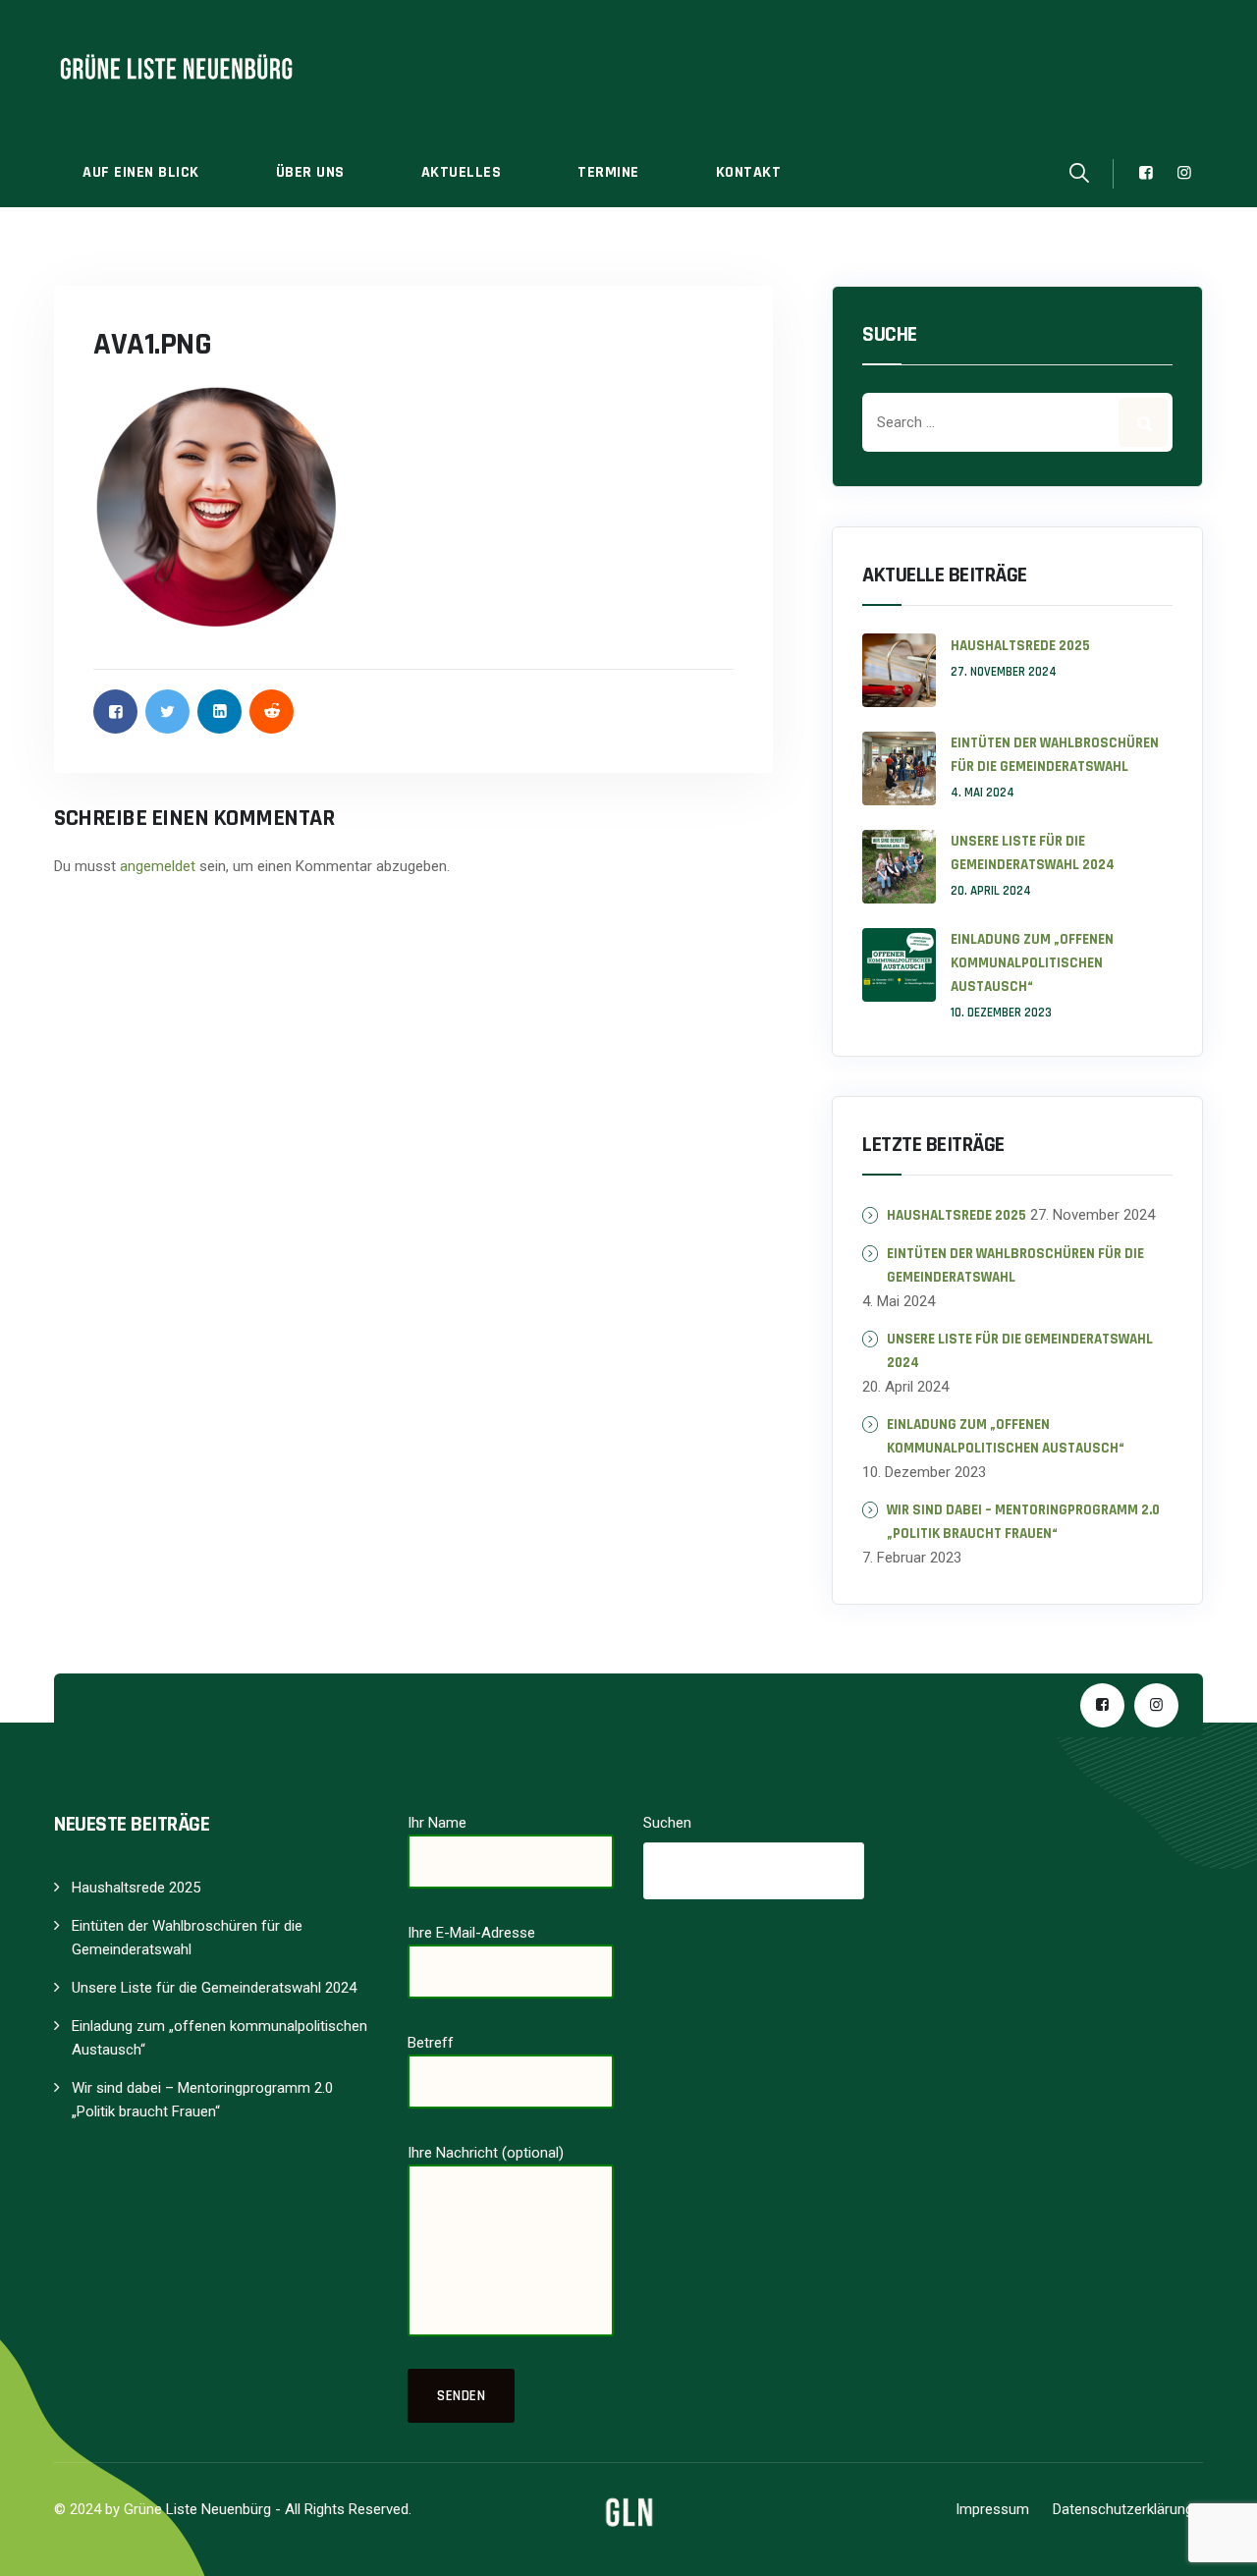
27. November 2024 (1004, 672)
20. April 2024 (991, 891)
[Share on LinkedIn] (219, 712)
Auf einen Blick (141, 172)
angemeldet (158, 866)
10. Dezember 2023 (1001, 1013)
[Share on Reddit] (272, 712)
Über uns (310, 172)
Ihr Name (437, 1823)
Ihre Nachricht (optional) (486, 2153)
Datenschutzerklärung (1123, 2509)
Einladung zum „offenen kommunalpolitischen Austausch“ (1032, 963)
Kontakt (749, 172)
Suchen (667, 1823)
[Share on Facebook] (115, 712)
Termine (608, 172)
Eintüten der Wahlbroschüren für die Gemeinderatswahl (1055, 755)
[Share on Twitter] (167, 712)
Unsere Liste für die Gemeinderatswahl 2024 (1033, 853)
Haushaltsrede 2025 (1020, 646)
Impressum (992, 2509)
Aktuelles (462, 172)
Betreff (431, 2043)
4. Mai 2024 (983, 793)
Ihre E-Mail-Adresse (471, 1933)
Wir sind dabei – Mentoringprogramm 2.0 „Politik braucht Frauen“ (1023, 1522)
